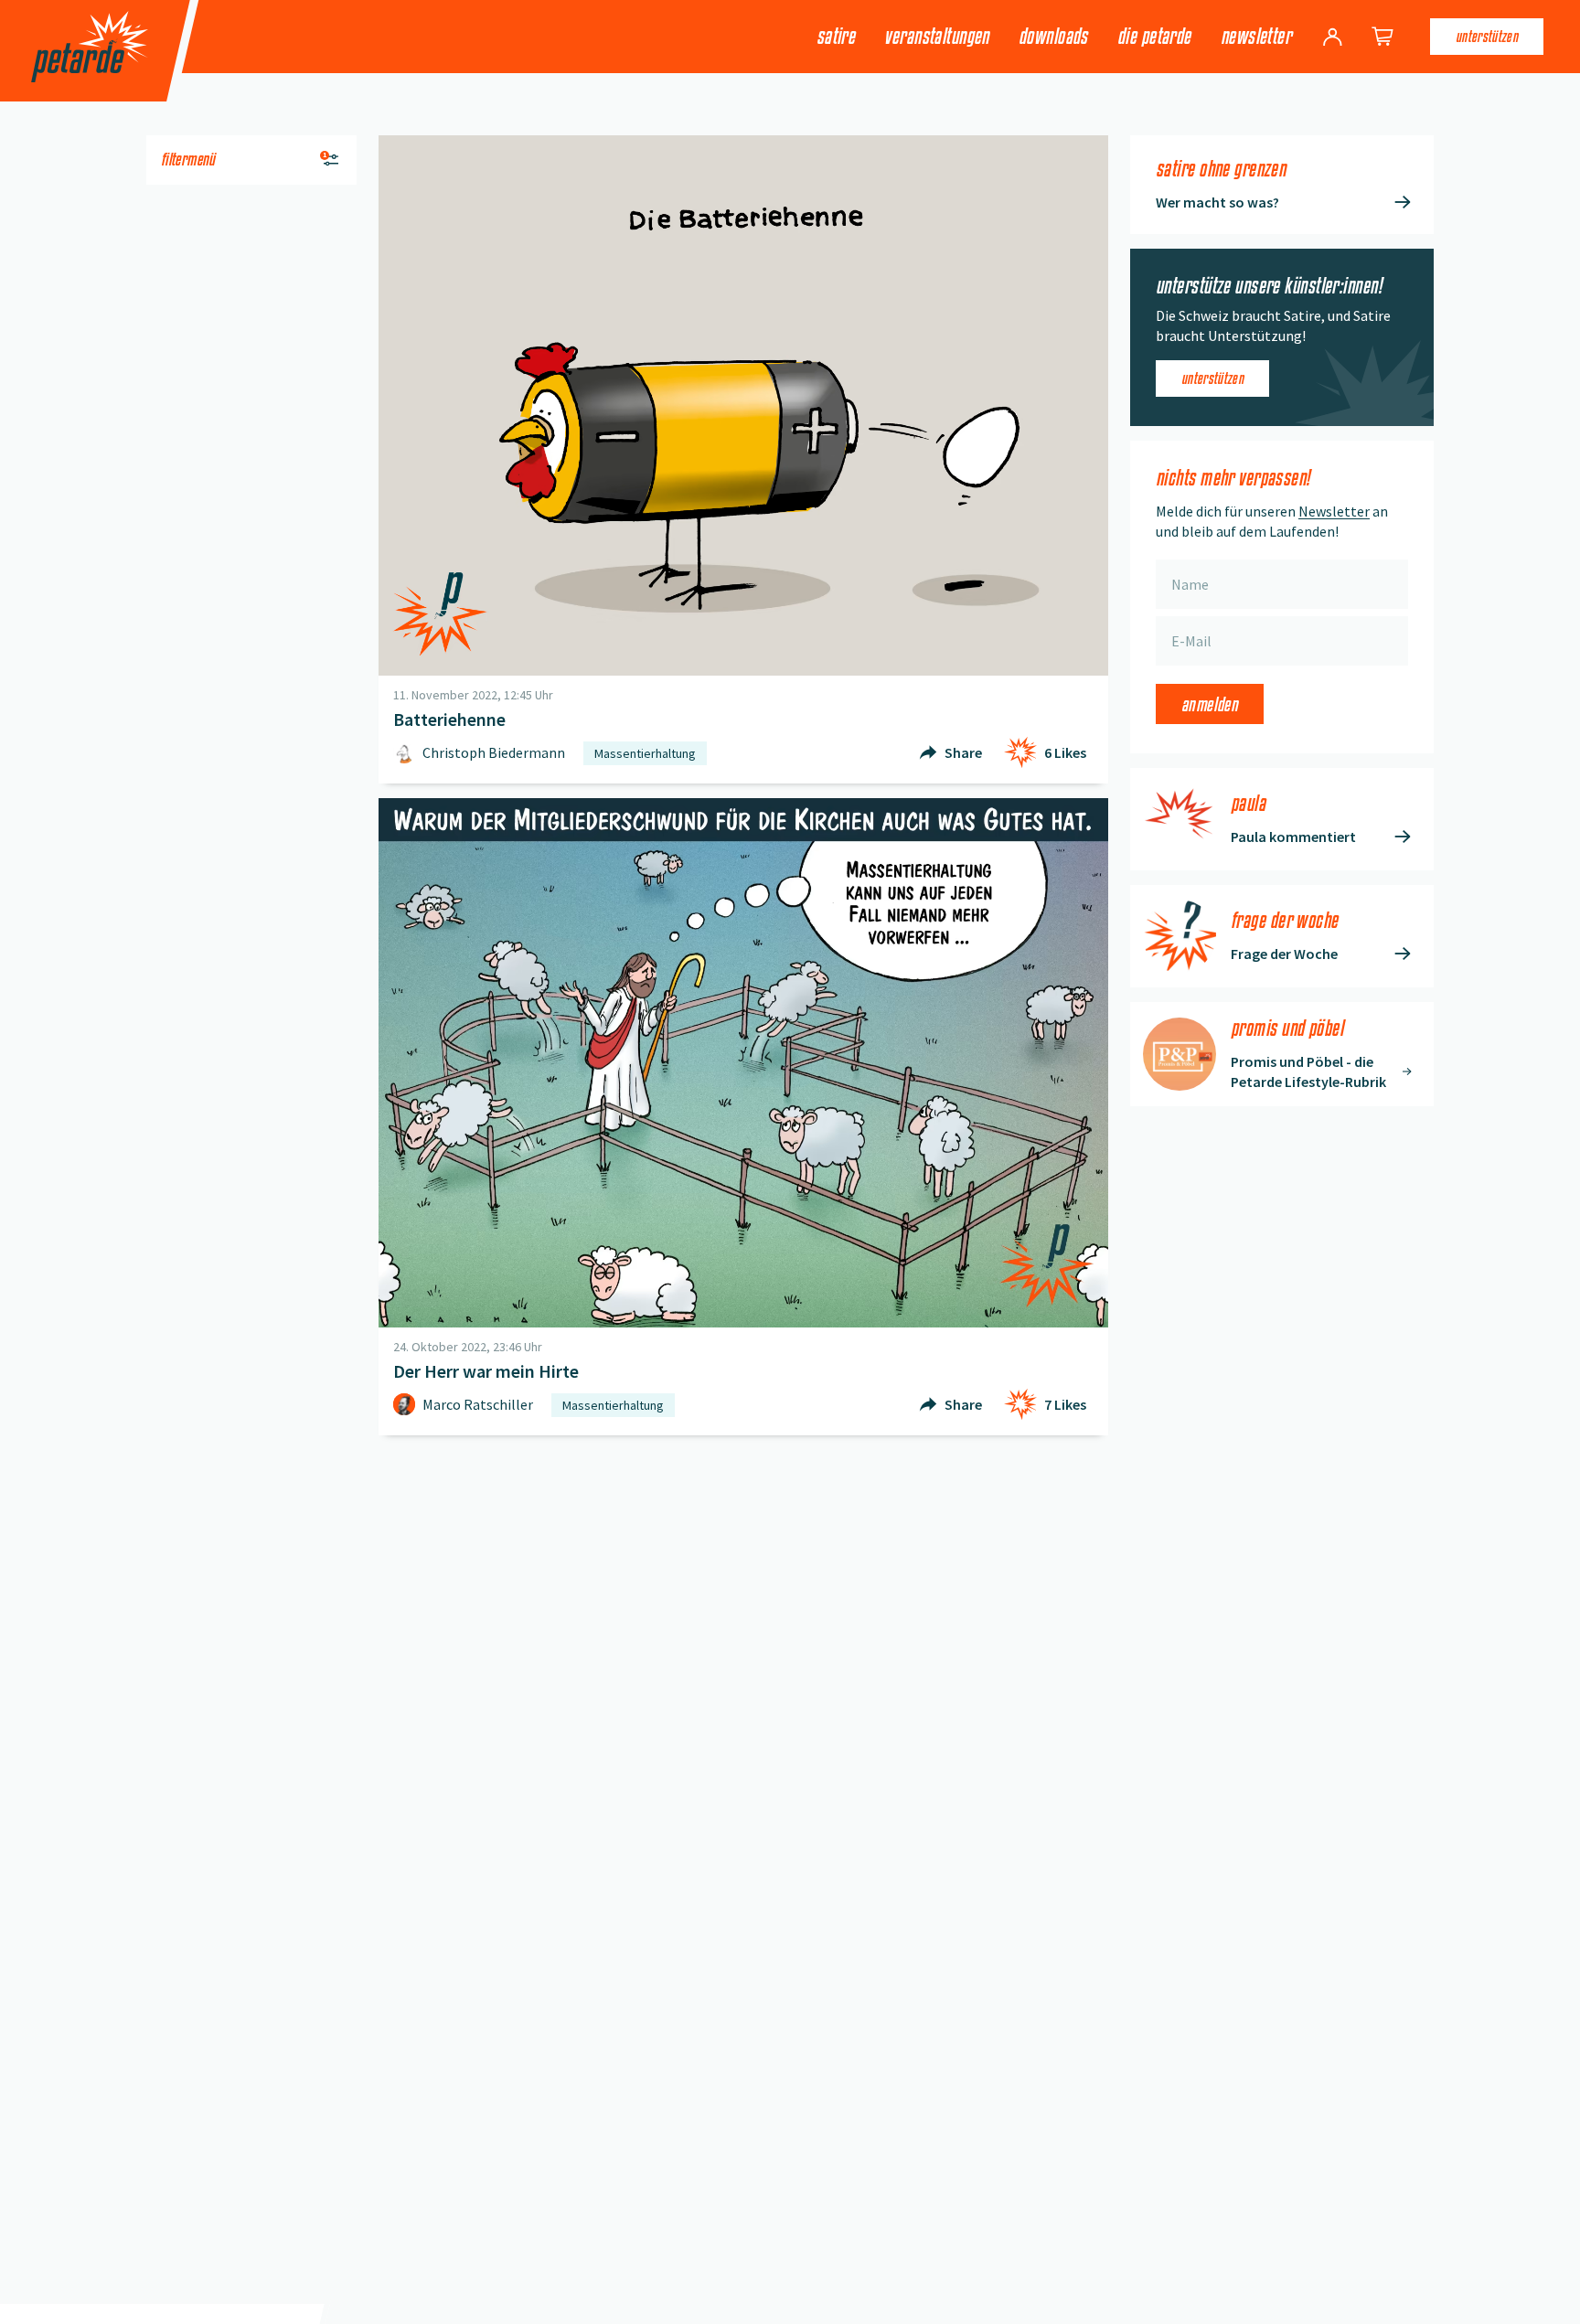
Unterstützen (1487, 36)
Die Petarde (1154, 36)
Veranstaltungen (937, 36)
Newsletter (1256, 36)
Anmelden (1210, 704)
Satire (836, 36)
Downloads (1053, 36)
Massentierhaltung (645, 753)
